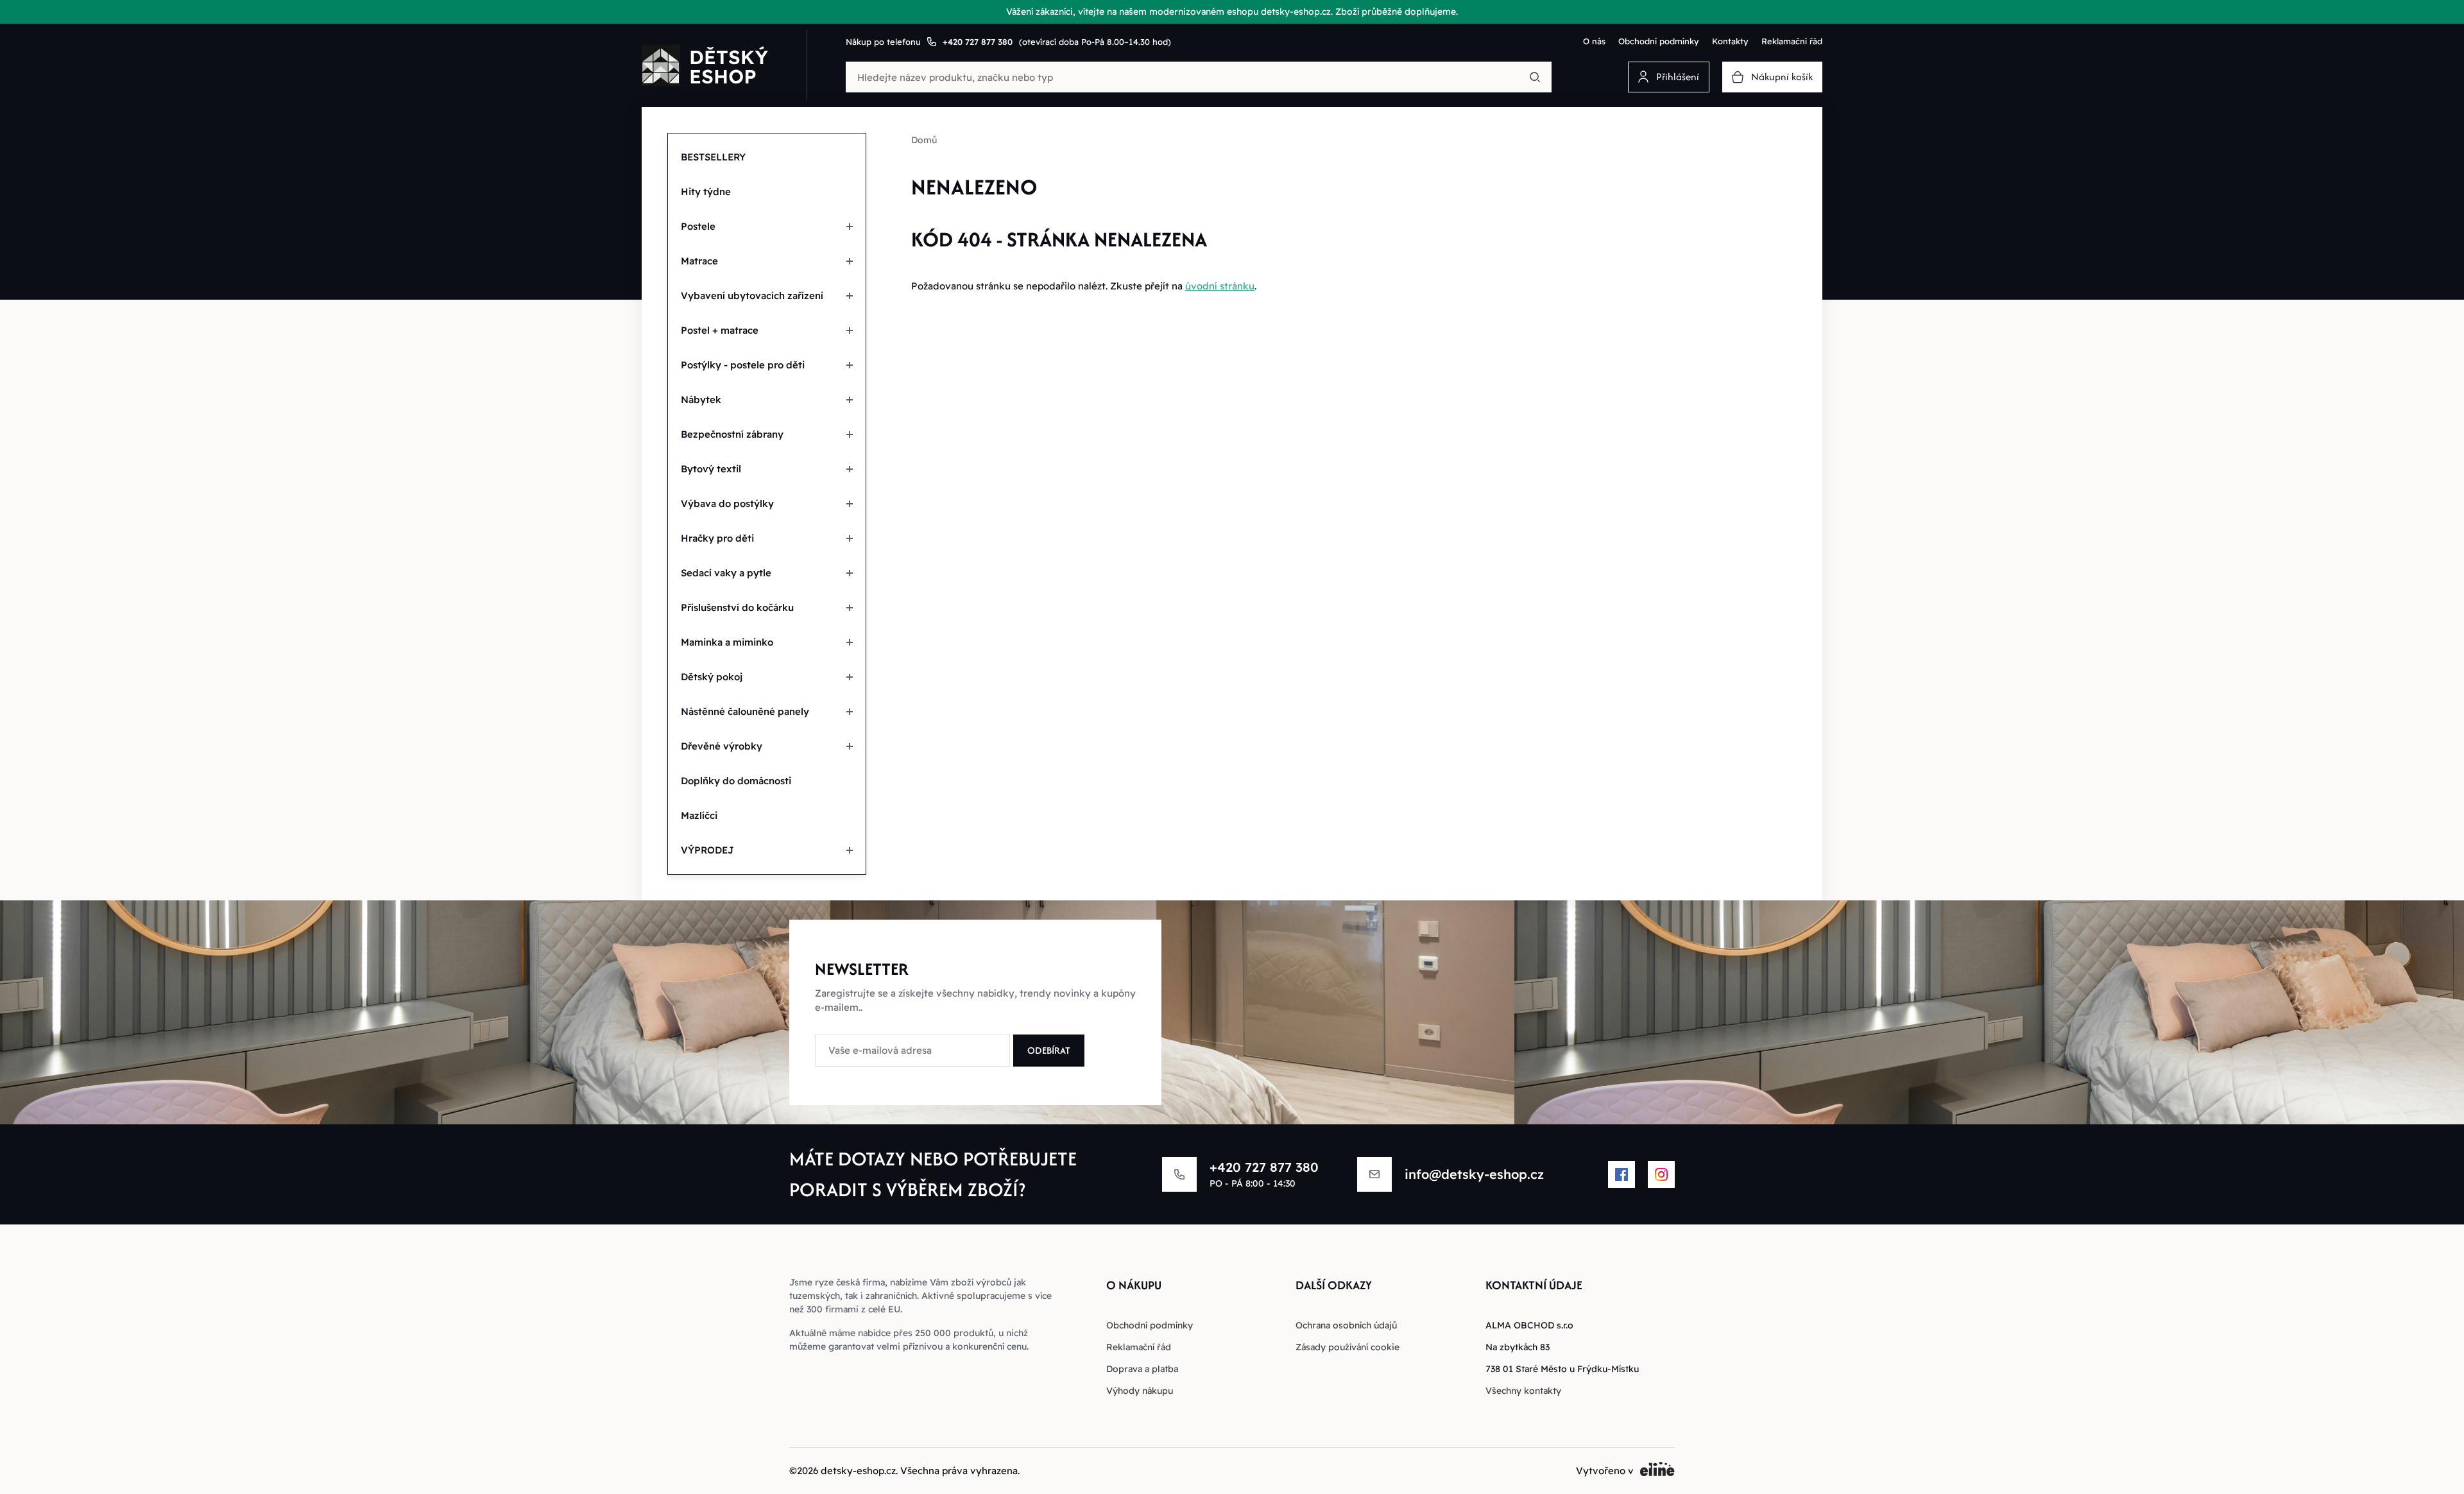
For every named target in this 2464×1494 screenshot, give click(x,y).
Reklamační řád (1792, 41)
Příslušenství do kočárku (737, 607)
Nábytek (701, 399)
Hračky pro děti (717, 538)
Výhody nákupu (1140, 1391)
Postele (698, 226)
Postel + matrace (720, 330)
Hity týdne (706, 192)
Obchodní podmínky (1659, 41)
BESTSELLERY (713, 157)
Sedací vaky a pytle (726, 573)
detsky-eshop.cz (858, 1471)
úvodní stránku (1220, 286)
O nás (1594, 41)
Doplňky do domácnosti (736, 781)
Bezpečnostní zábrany (732, 434)
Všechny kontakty (1523, 1391)
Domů (924, 140)
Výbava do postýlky (727, 503)
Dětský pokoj (712, 677)
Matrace (699, 261)
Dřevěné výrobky (722, 746)
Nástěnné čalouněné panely (745, 711)
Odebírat (1049, 1050)
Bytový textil (711, 469)
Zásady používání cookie (1347, 1347)
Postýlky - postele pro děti (743, 365)
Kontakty (1730, 41)
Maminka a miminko (727, 642)
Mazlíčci (699, 815)
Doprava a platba (1142, 1369)
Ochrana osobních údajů (1346, 1325)
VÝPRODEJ (707, 850)
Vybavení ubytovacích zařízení (752, 296)
